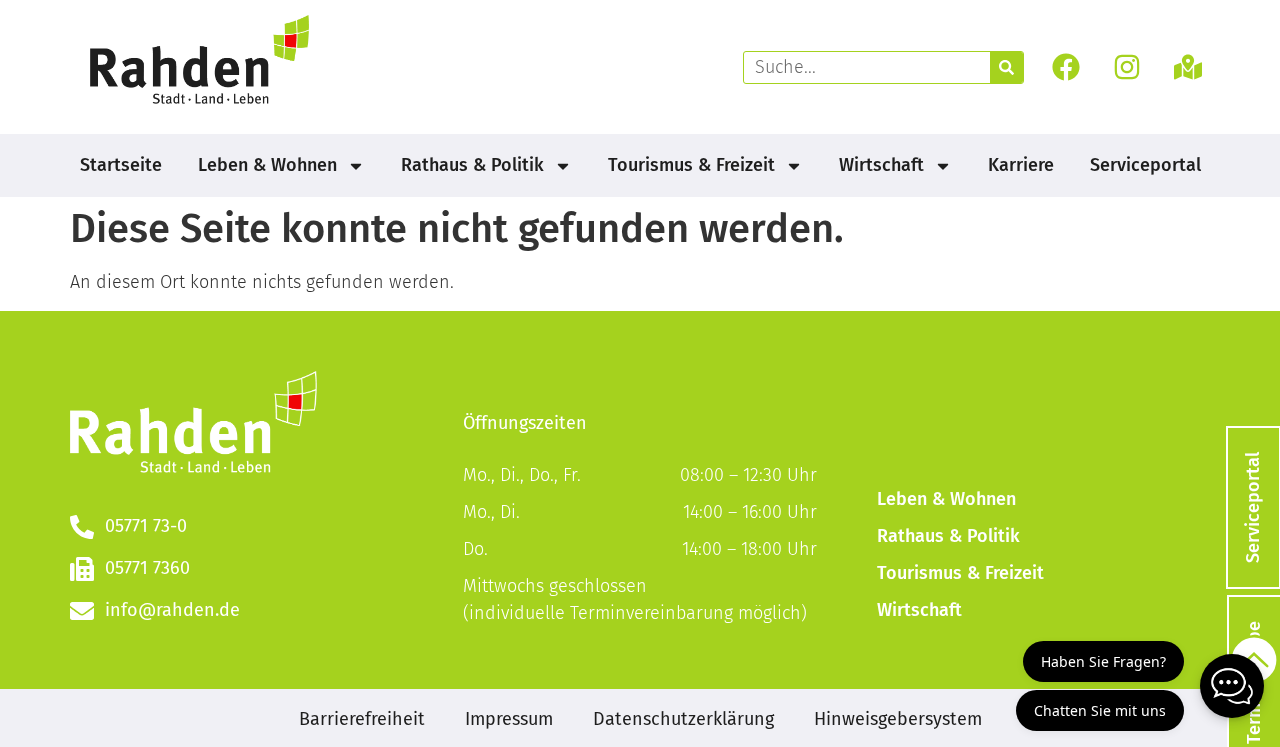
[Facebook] (1065, 67)
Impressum (509, 719)
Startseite (121, 165)
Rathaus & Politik (472, 165)
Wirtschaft (881, 165)
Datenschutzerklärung (683, 719)
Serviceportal (1145, 165)
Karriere (1021, 165)
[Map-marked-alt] (1188, 67)
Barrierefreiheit (362, 719)
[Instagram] (1127, 67)
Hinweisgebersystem (898, 719)
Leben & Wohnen (267, 165)
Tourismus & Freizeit (691, 165)
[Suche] (1006, 67)
